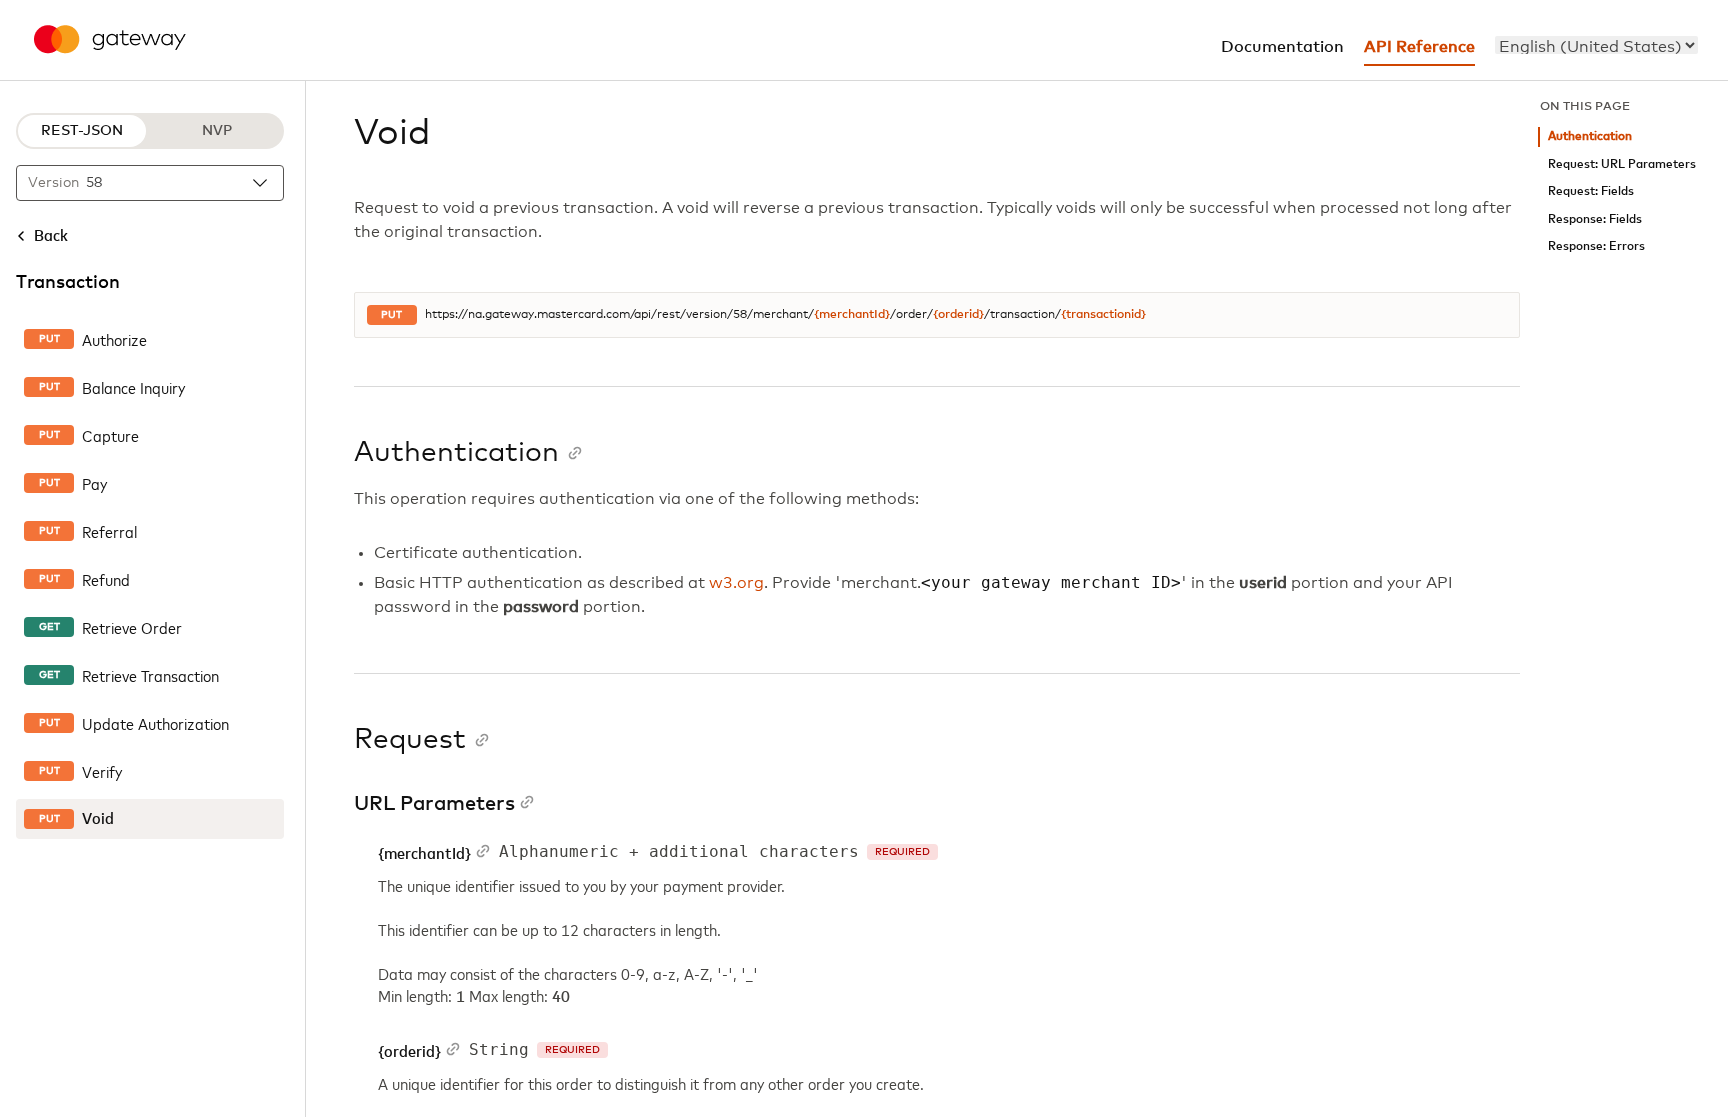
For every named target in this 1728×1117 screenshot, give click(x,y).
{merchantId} (852, 315)
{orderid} (958, 315)
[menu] (1596, 45)
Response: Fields (1595, 219)
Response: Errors (1596, 246)
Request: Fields (1591, 191)
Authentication (1590, 136)
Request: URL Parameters (1622, 164)
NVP (217, 131)
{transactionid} (1103, 315)
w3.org (736, 583)
